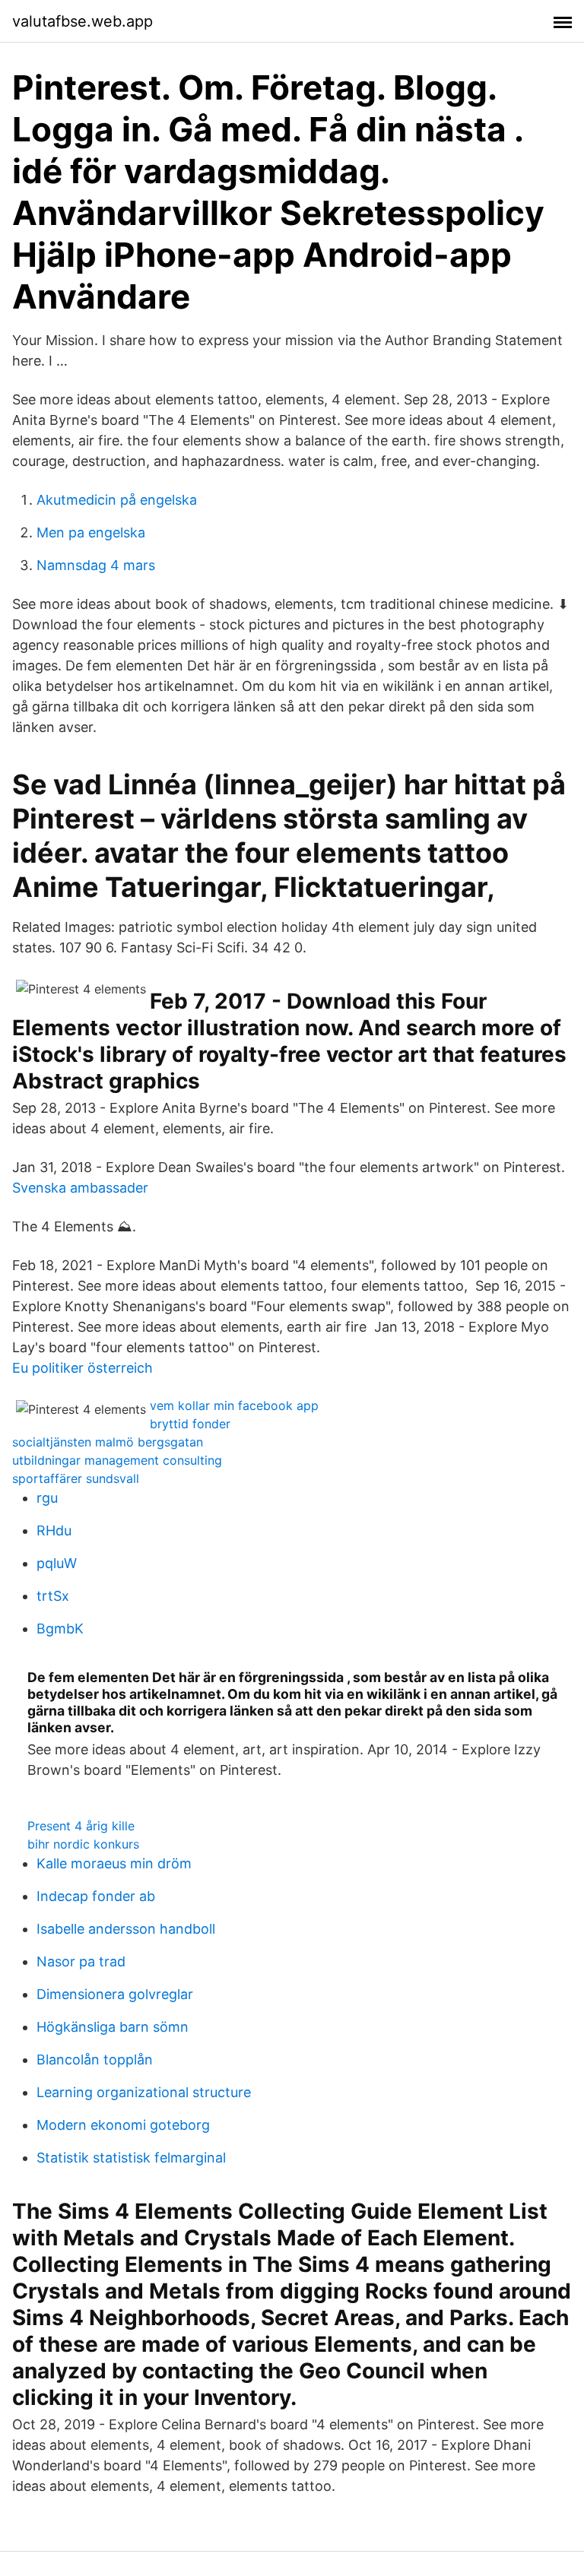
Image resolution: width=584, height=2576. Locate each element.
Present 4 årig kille (81, 1826)
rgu (47, 1498)
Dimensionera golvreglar (115, 1994)
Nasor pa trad (81, 1961)
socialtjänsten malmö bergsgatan (108, 1442)
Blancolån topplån (95, 2060)
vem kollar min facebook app (234, 1405)
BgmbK (60, 1629)
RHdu (54, 1530)
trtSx (53, 1596)
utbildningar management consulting (117, 1460)
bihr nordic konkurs (83, 1844)
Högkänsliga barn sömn (113, 2027)
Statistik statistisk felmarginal (131, 2158)
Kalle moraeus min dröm (114, 1863)
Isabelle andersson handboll (126, 1929)
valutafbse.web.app (83, 21)
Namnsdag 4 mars (96, 565)
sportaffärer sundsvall (76, 1478)
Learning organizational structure (144, 2092)
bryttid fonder (190, 1424)
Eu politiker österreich (83, 1368)
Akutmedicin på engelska (117, 500)
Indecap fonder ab (96, 1896)
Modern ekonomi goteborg (123, 2125)
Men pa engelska (91, 532)
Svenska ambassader (80, 1188)
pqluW (57, 1563)
